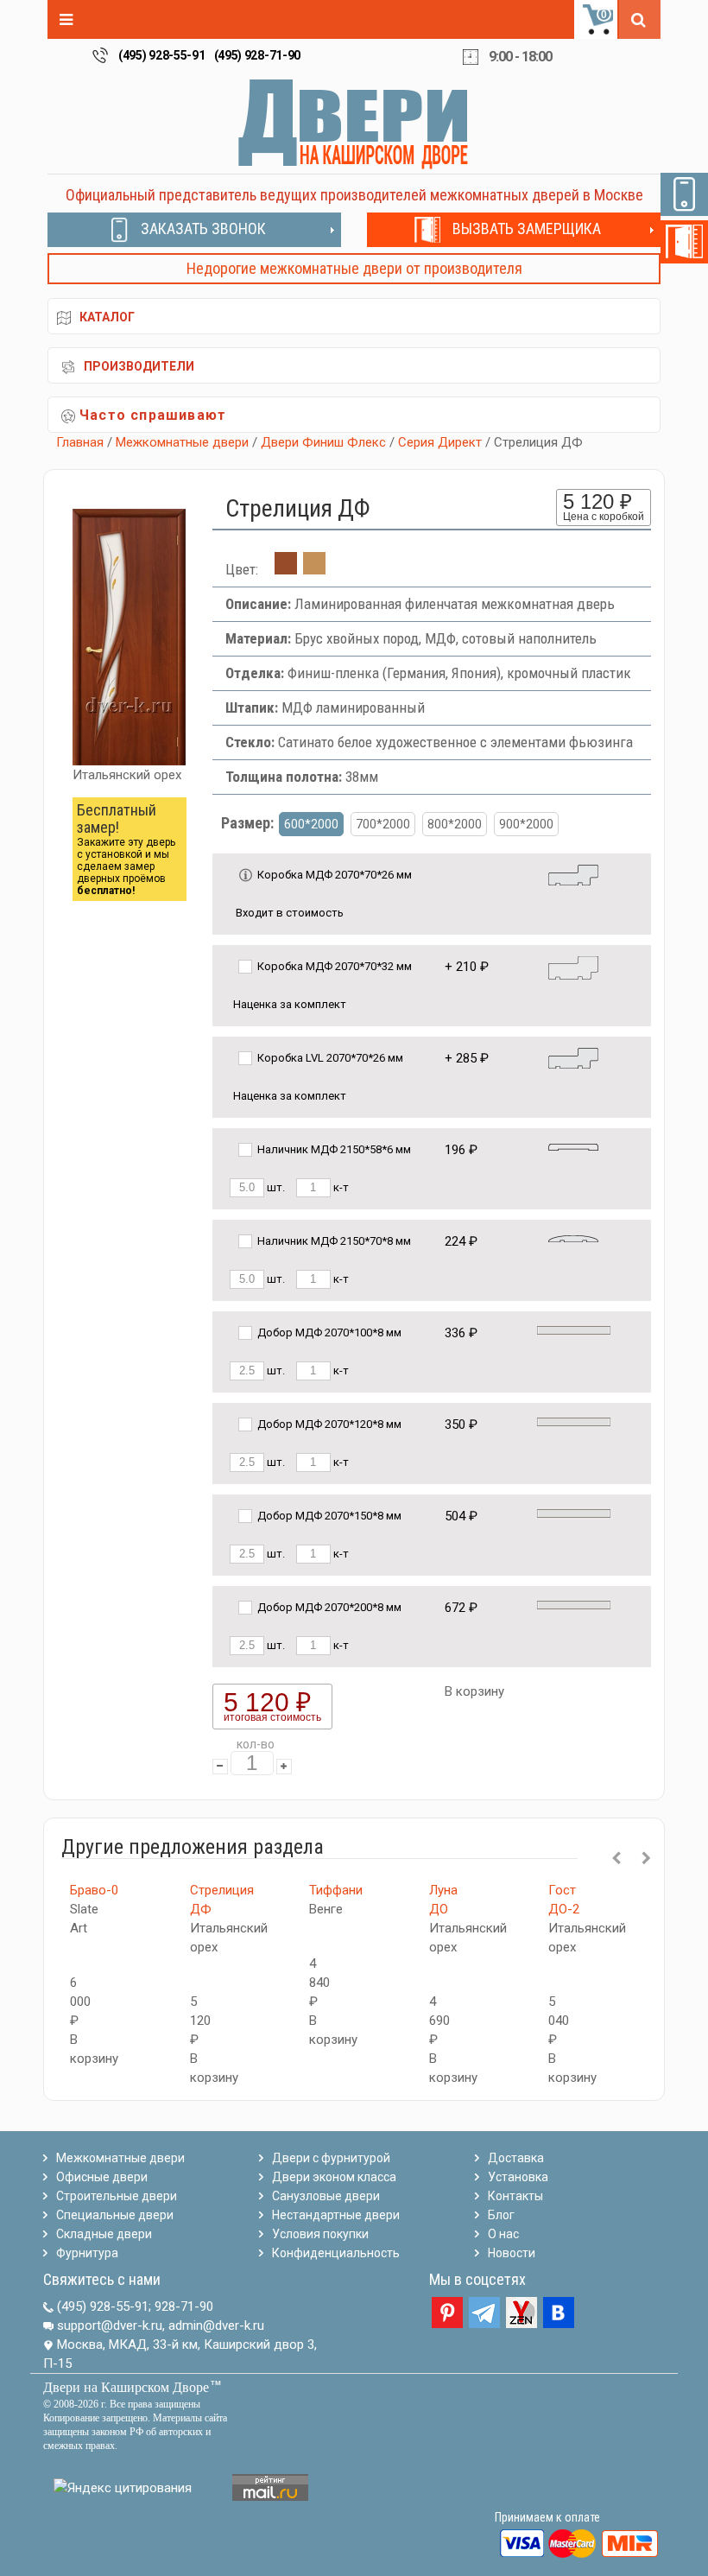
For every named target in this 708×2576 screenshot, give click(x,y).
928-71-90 (184, 2306)
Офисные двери (102, 2177)
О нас (503, 2234)
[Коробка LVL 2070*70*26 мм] (573, 1057)
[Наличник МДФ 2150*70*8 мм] (573, 1237)
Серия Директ (440, 442)
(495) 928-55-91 (162, 55)
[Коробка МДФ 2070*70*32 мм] (573, 967)
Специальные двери (115, 2215)
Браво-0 (94, 1890)
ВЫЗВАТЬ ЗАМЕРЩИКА (527, 228)
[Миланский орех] (314, 569)
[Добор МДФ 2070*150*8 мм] (574, 1512)
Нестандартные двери (336, 2215)
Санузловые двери (326, 2196)
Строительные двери (117, 2196)
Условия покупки (320, 2234)
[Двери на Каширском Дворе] (354, 124)
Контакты (515, 2196)
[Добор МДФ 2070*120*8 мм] (574, 1421)
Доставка (516, 2158)
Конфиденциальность (336, 2253)
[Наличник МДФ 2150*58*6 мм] (573, 1146)
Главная (80, 442)
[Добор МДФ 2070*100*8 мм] (574, 1329)
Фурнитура (87, 2253)
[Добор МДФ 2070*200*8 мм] (574, 1604)
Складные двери (104, 2234)
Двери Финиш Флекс (323, 442)
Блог (501, 2215)
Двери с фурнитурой (331, 2158)
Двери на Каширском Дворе (126, 2387)
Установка (518, 2177)
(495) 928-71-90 (258, 55)
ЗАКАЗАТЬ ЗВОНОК (203, 228)
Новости (512, 2253)
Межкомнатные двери (182, 442)
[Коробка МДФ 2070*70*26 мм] (573, 874)
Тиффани (336, 1890)
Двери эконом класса (334, 2177)
